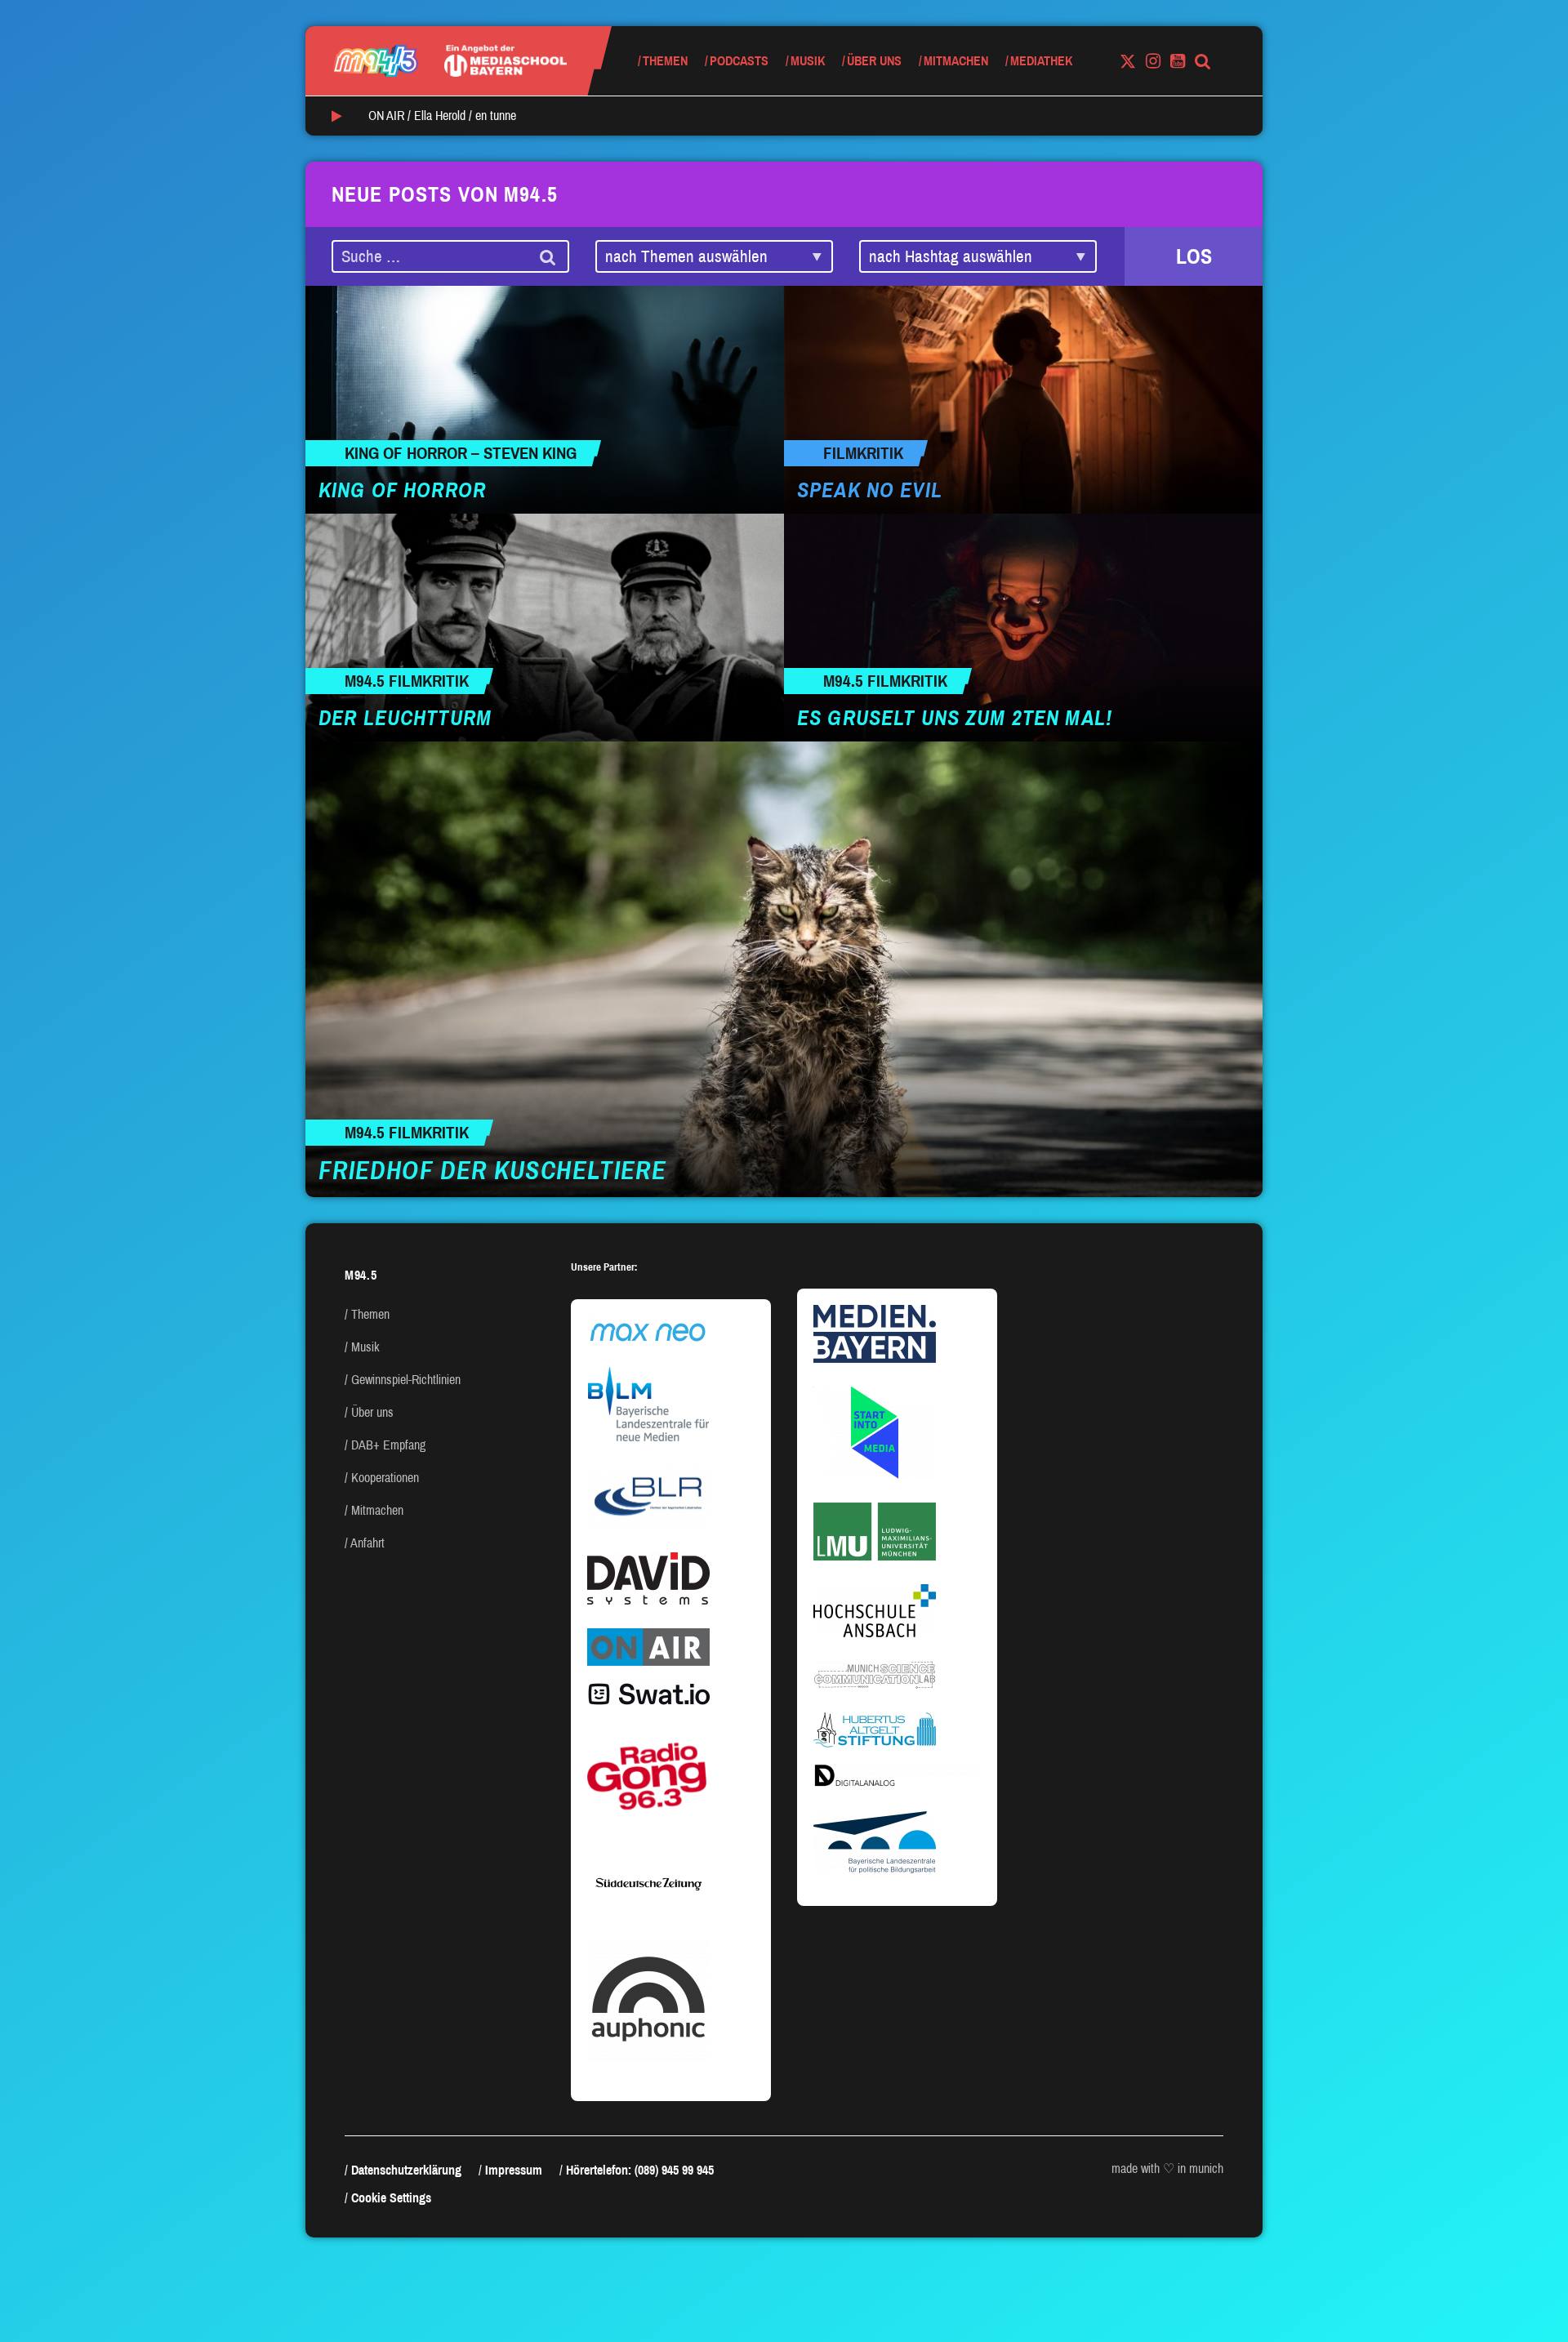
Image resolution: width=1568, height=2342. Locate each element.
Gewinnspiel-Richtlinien (406, 1380)
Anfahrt (367, 1543)
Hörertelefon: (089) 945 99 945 (640, 2170)
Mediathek (1041, 61)
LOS (1194, 256)
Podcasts (739, 61)
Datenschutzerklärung (406, 2170)
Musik (808, 61)
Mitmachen (956, 61)
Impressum (514, 2170)
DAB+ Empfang (388, 1445)
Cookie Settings (391, 2198)
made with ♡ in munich (1167, 2168)
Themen (665, 61)
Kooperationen (385, 1478)
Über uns (874, 61)
